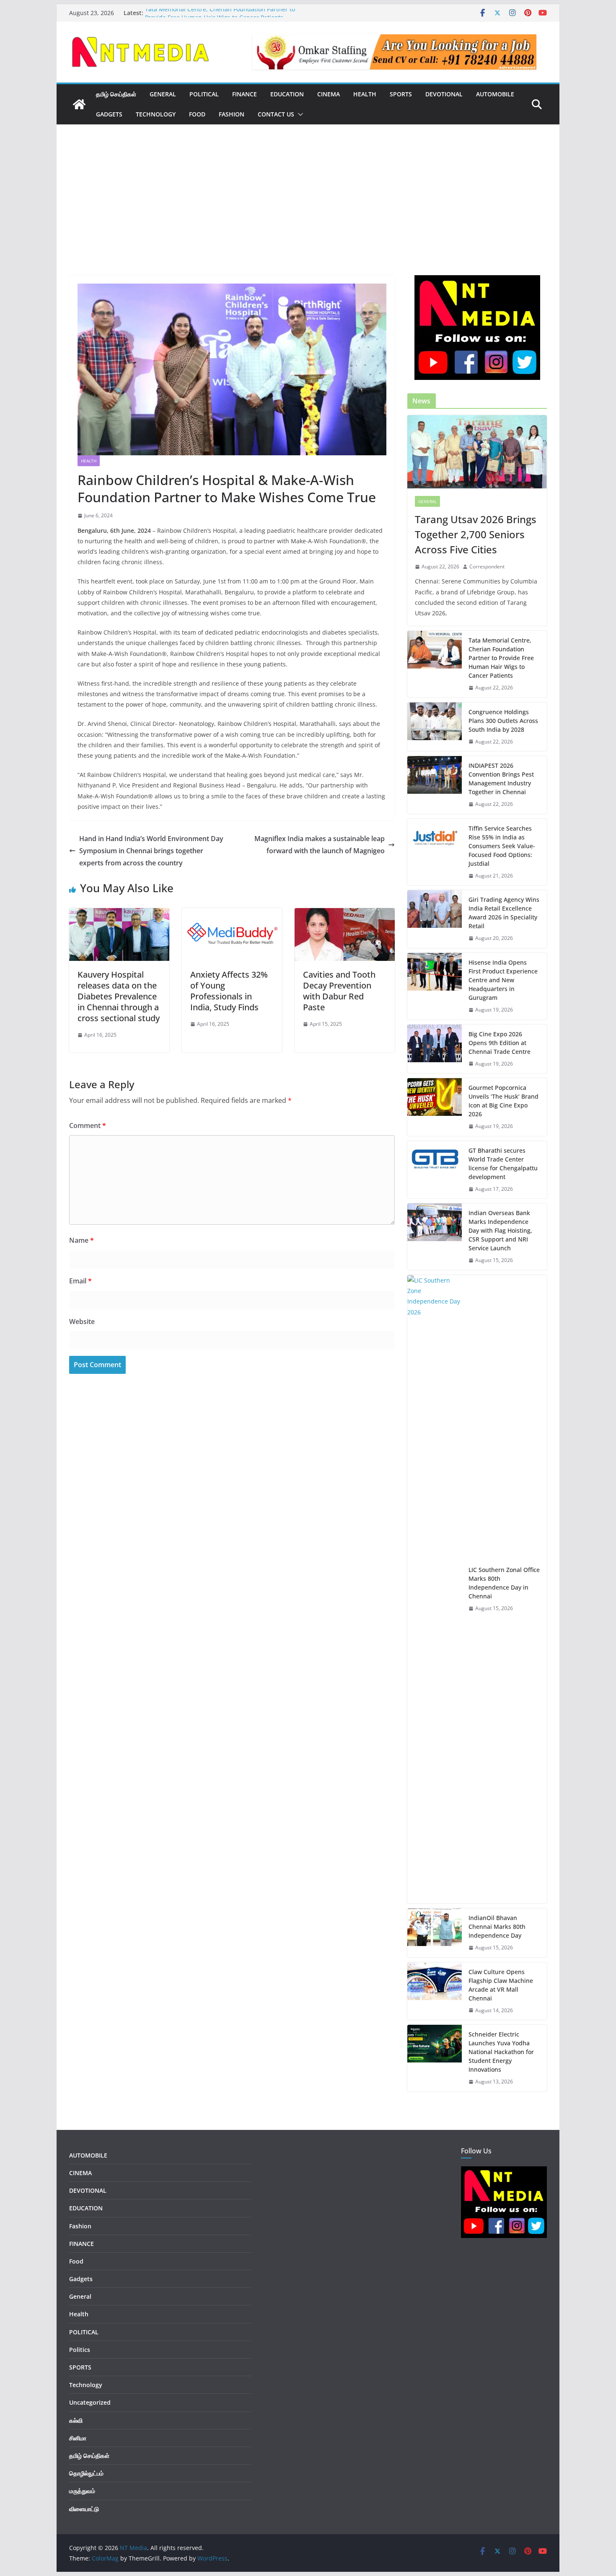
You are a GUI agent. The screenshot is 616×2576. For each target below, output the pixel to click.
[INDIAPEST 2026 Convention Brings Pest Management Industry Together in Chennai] (435, 785)
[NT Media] (79, 104)
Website (82, 1322)
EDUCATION (287, 94)
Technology (156, 114)
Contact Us (276, 114)
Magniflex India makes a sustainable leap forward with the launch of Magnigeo (320, 845)
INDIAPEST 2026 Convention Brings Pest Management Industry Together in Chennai (501, 779)
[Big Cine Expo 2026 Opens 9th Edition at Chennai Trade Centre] (435, 1049)
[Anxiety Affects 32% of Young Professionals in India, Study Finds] (232, 914)
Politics (80, 2350)
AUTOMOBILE (495, 94)
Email (80, 1281)
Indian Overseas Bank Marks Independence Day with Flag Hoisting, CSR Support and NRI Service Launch (500, 1230)
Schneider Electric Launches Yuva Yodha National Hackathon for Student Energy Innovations (501, 2052)
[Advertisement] (308, 212)
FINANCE (245, 94)
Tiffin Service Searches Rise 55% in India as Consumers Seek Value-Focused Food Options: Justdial (502, 846)
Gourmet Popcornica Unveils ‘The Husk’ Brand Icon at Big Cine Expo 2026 (503, 1101)
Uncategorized (90, 2402)
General (427, 501)
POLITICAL (204, 94)
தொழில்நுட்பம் (86, 2473)
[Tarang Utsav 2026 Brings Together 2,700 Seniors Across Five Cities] (477, 452)
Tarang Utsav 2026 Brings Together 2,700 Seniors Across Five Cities (476, 534)
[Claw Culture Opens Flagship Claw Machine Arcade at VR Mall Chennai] (435, 1991)
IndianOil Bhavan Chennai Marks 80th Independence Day (497, 1927)
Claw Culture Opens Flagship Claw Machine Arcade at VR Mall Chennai (501, 1985)
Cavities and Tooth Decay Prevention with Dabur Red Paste (339, 991)
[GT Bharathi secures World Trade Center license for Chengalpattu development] (435, 1170)
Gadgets (109, 114)
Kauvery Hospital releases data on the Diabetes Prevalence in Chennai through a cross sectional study (119, 996)
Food (197, 114)
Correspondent (487, 567)
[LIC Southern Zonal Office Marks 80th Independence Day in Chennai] (435, 1589)
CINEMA (329, 94)
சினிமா (78, 2438)
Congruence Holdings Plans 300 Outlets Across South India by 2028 (503, 721)
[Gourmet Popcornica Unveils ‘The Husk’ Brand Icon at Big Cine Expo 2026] (435, 1107)
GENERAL (163, 94)
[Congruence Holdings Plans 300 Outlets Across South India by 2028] (435, 727)
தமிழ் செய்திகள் (116, 94)
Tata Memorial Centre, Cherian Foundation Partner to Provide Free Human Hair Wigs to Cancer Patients (220, 17)
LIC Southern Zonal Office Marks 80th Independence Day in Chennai (504, 1583)
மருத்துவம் (82, 2491)
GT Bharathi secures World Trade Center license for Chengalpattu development (503, 1164)
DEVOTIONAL (444, 94)
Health (365, 94)
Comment (88, 1125)
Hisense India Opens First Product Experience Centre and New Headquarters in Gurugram (503, 980)
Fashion (232, 114)
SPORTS (401, 94)
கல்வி (76, 2420)
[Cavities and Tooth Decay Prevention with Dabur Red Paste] (345, 914)
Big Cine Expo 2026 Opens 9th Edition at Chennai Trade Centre (500, 1043)
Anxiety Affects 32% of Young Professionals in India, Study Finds (229, 991)
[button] (299, 114)
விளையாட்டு (84, 2509)
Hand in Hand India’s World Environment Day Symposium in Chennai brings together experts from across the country (151, 851)
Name (82, 1240)
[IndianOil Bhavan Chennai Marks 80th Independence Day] (435, 1933)
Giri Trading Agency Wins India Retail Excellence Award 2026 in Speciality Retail (504, 913)
